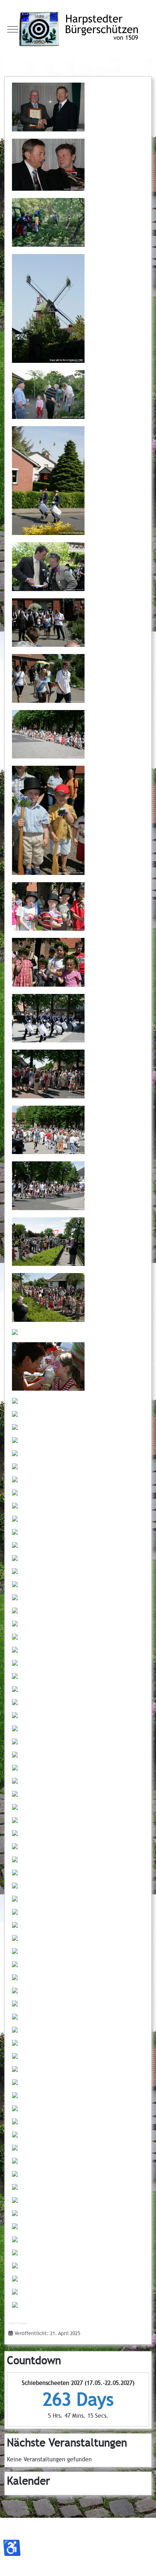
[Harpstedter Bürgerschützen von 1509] (78, 29)
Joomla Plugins (17, 2323)
